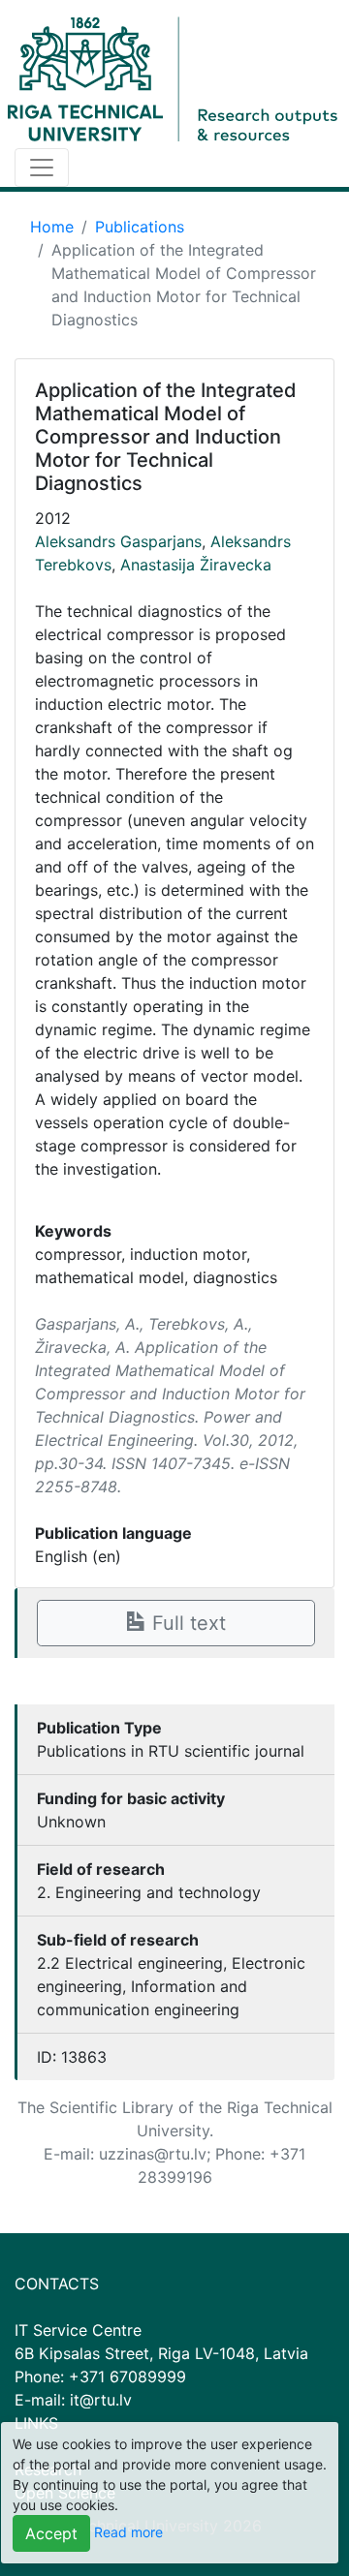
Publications (140, 227)
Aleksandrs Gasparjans (118, 541)
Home (52, 227)
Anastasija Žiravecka (196, 565)
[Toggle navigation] (42, 168)
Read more (128, 2532)
